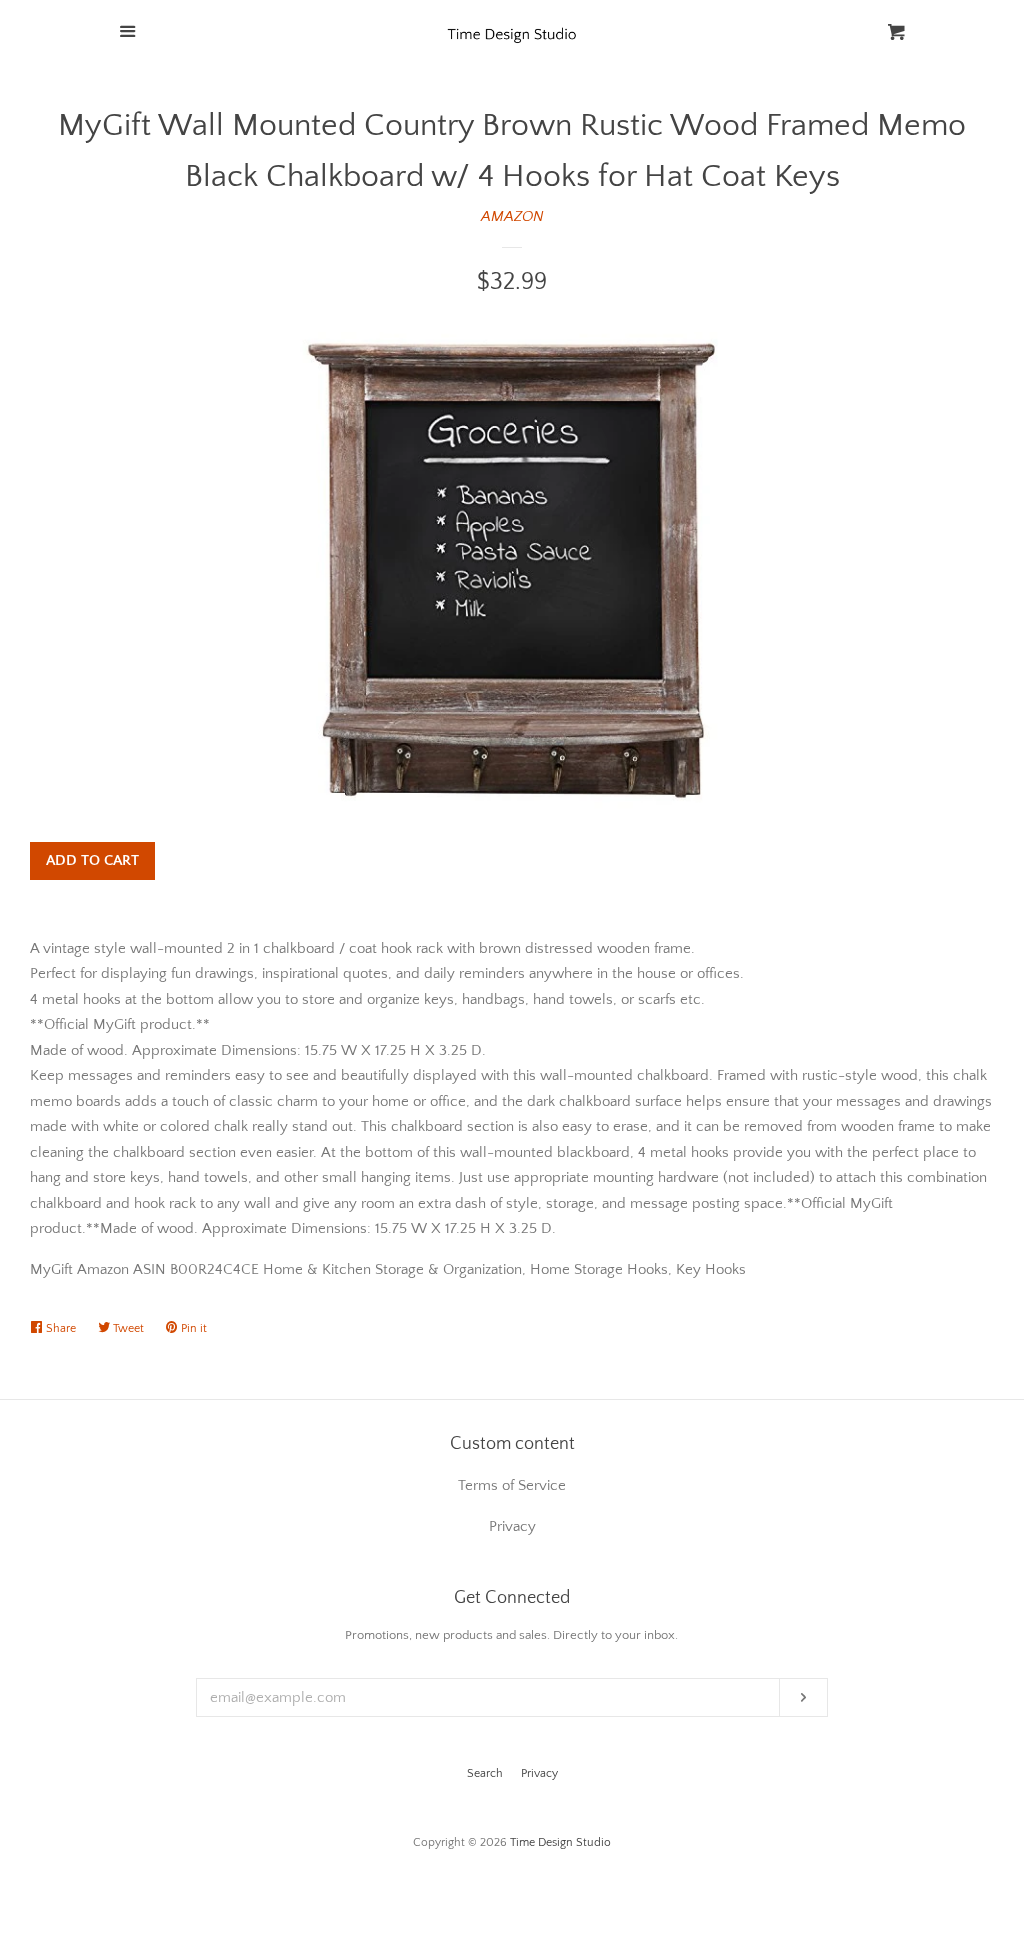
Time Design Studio (560, 1842)
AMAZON (512, 216)
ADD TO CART (92, 860)
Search (485, 1773)
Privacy (539, 1773)
